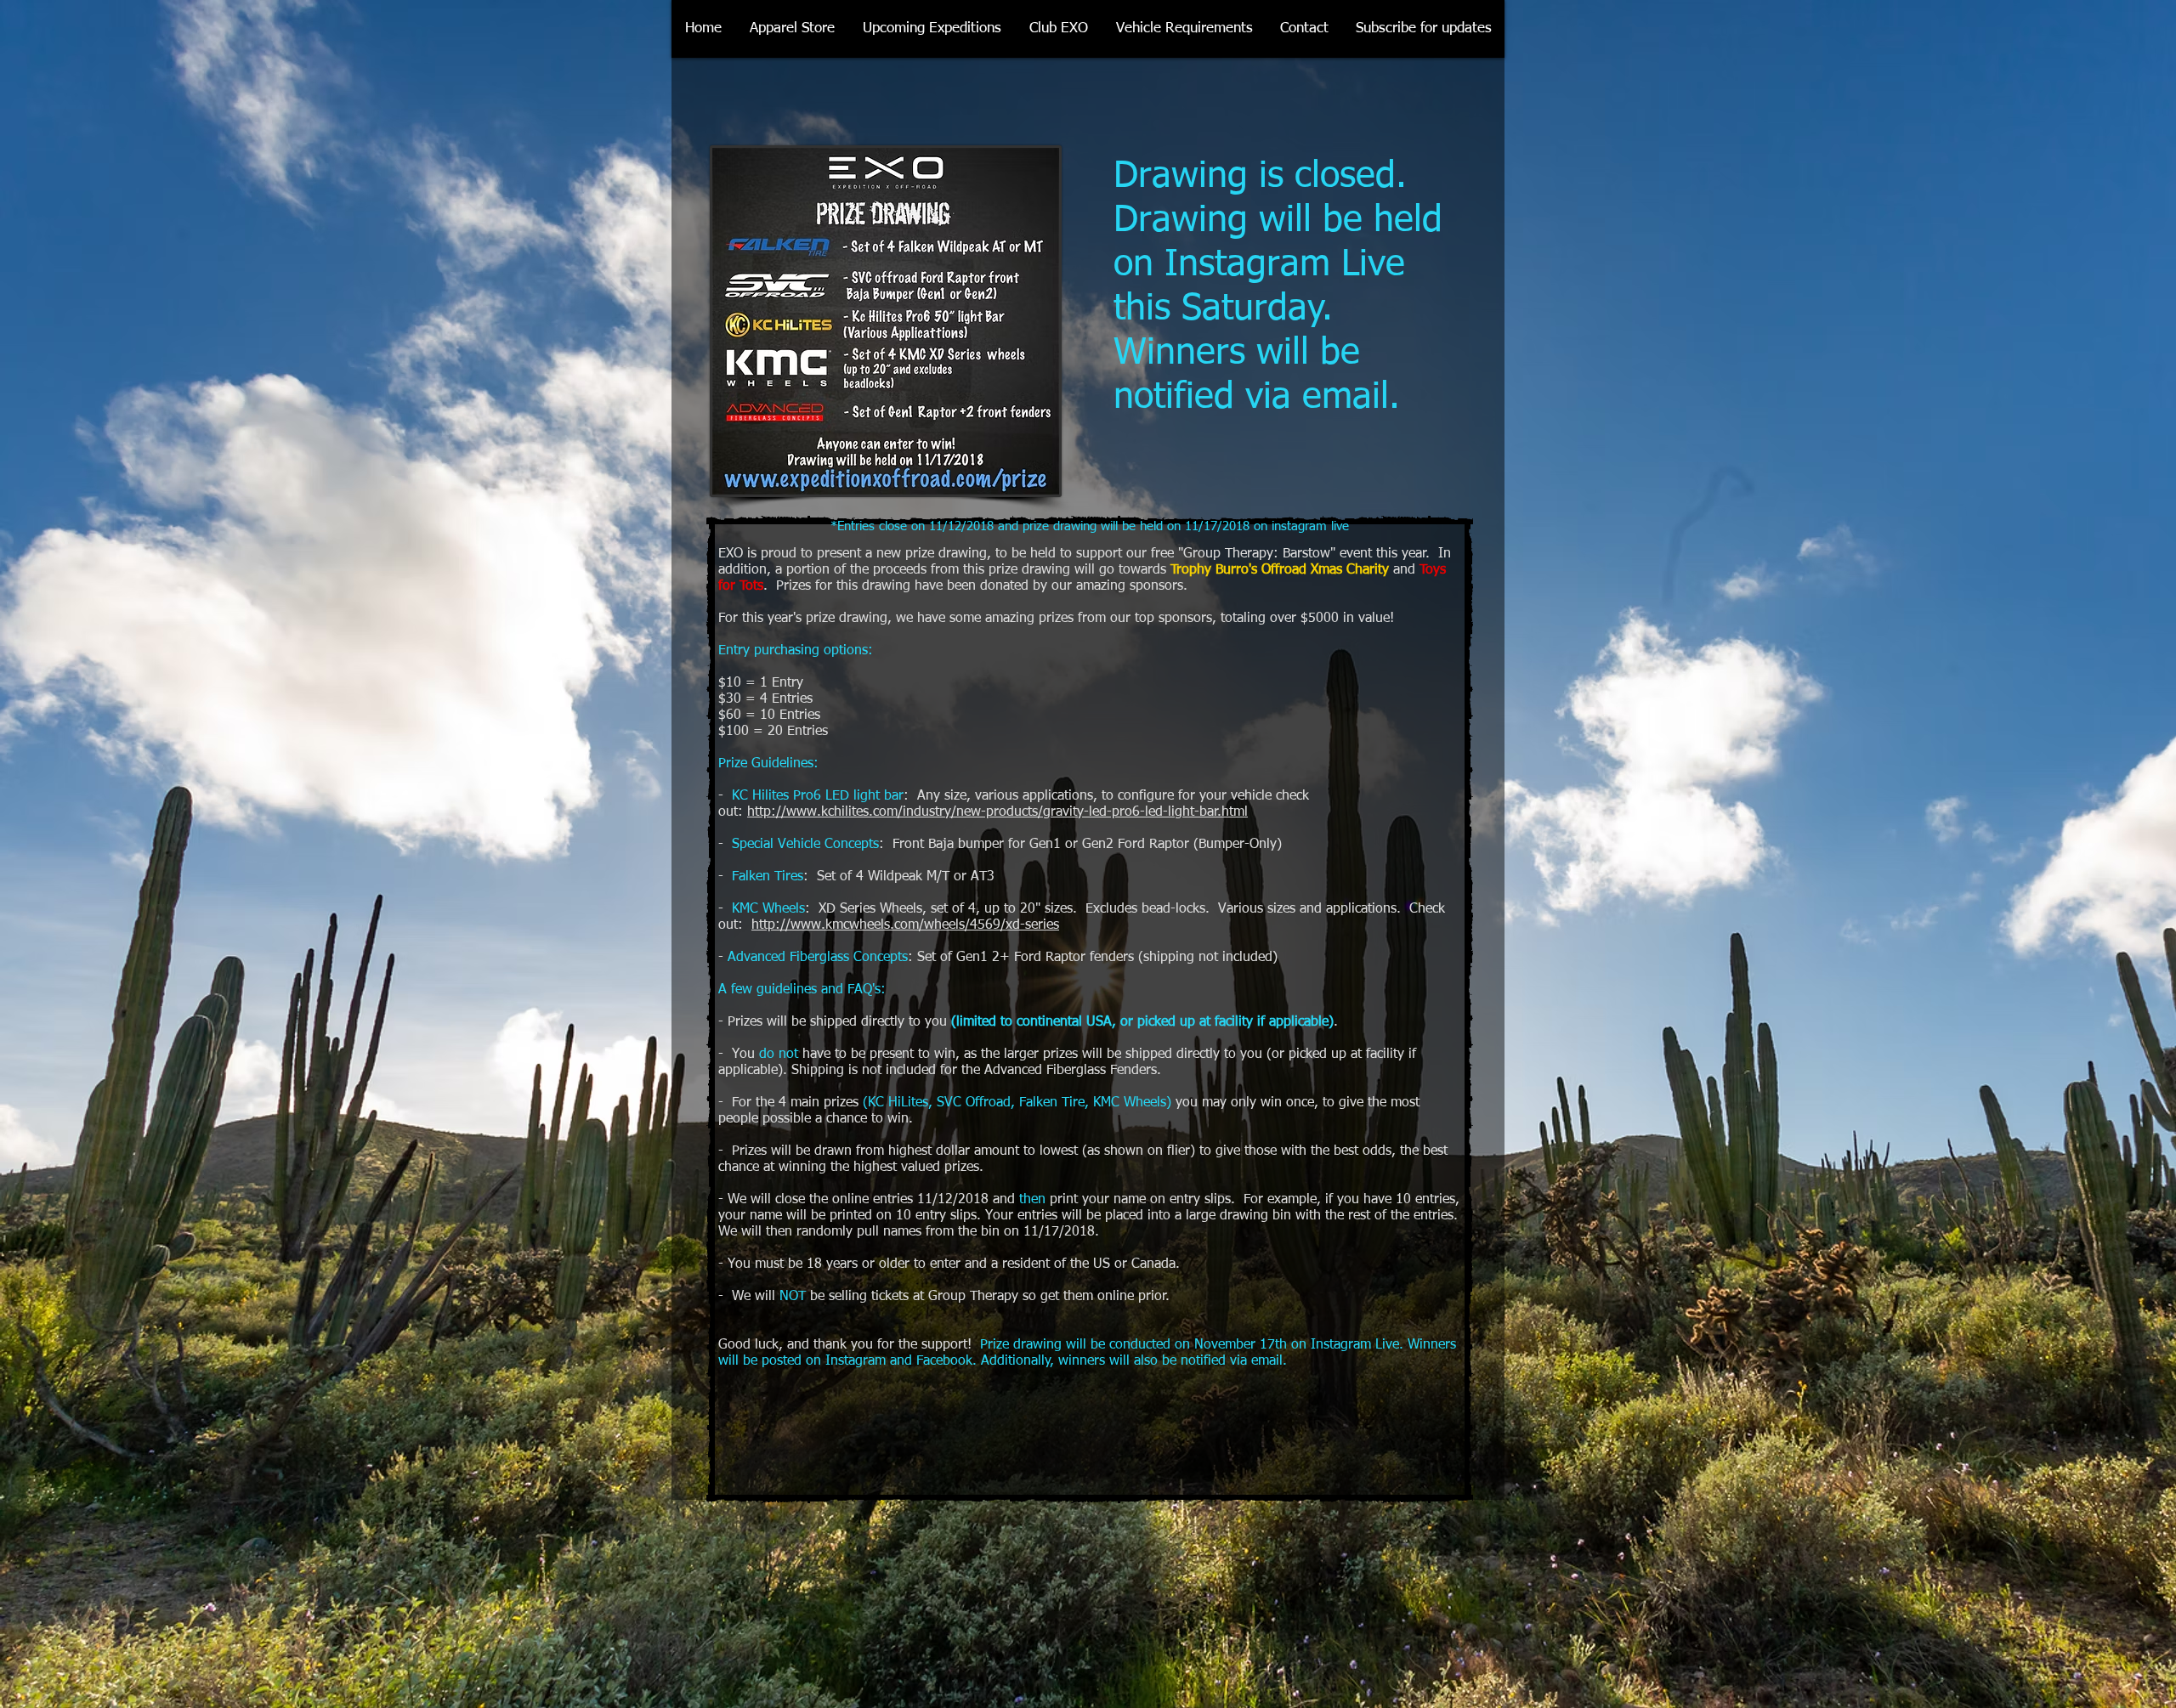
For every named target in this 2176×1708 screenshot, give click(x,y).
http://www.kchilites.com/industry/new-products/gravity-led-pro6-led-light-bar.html (997, 812)
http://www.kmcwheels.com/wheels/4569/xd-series (905, 925)
